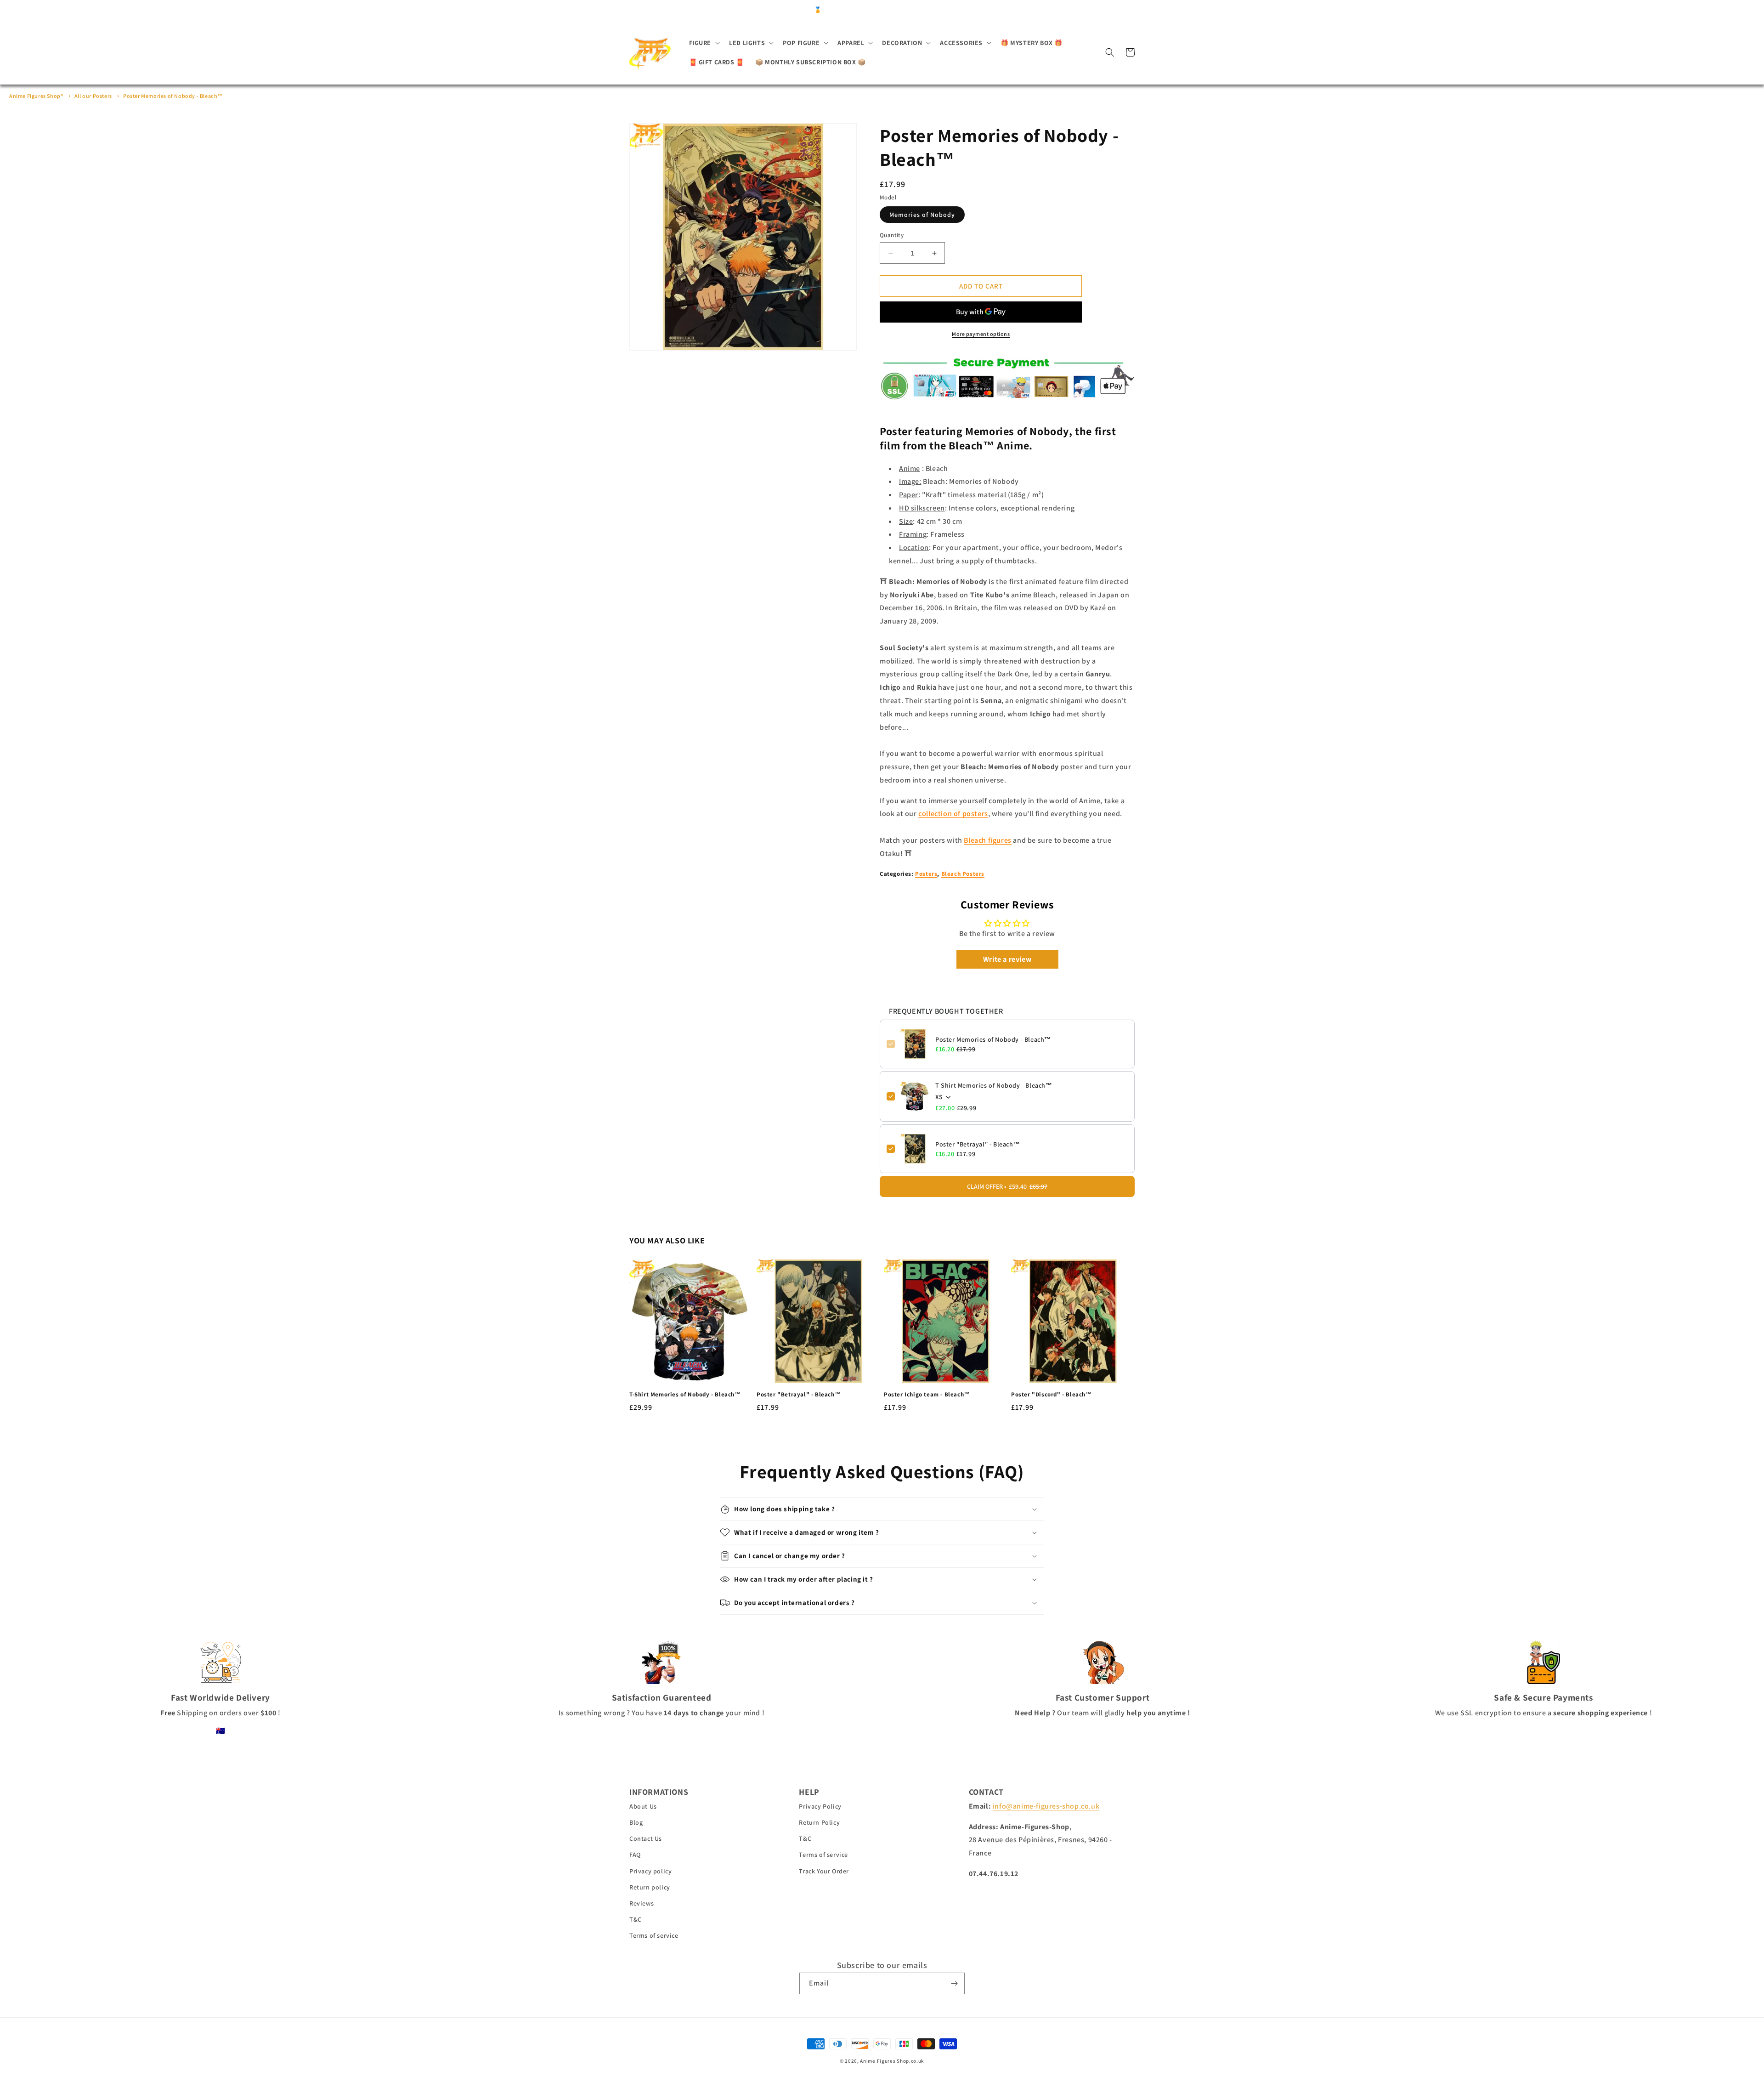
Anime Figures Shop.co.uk (892, 2061)
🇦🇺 (221, 1731)
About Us (643, 1806)
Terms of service (654, 1935)
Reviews (642, 1903)
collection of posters (953, 814)
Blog (636, 1822)
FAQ (635, 1855)
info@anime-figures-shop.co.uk (1046, 1806)
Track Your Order (824, 1871)
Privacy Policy (820, 1806)
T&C (636, 1919)
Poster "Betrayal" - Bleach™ (978, 1144)
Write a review (1007, 959)
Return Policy (819, 1822)
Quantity (892, 235)
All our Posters (93, 96)
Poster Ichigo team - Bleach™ (927, 1395)
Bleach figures (987, 840)
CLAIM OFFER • (1007, 1186)
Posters (926, 874)
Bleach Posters (963, 874)
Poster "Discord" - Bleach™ (1052, 1395)
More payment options (981, 334)
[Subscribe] (954, 1983)
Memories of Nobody (922, 215)
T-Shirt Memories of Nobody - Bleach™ (994, 1085)
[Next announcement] (1032, 10)
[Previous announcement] (732, 10)
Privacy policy (650, 1871)
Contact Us (646, 1838)
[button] (704, 43)
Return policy (650, 1887)
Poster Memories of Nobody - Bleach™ (173, 96)
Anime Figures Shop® (36, 96)
